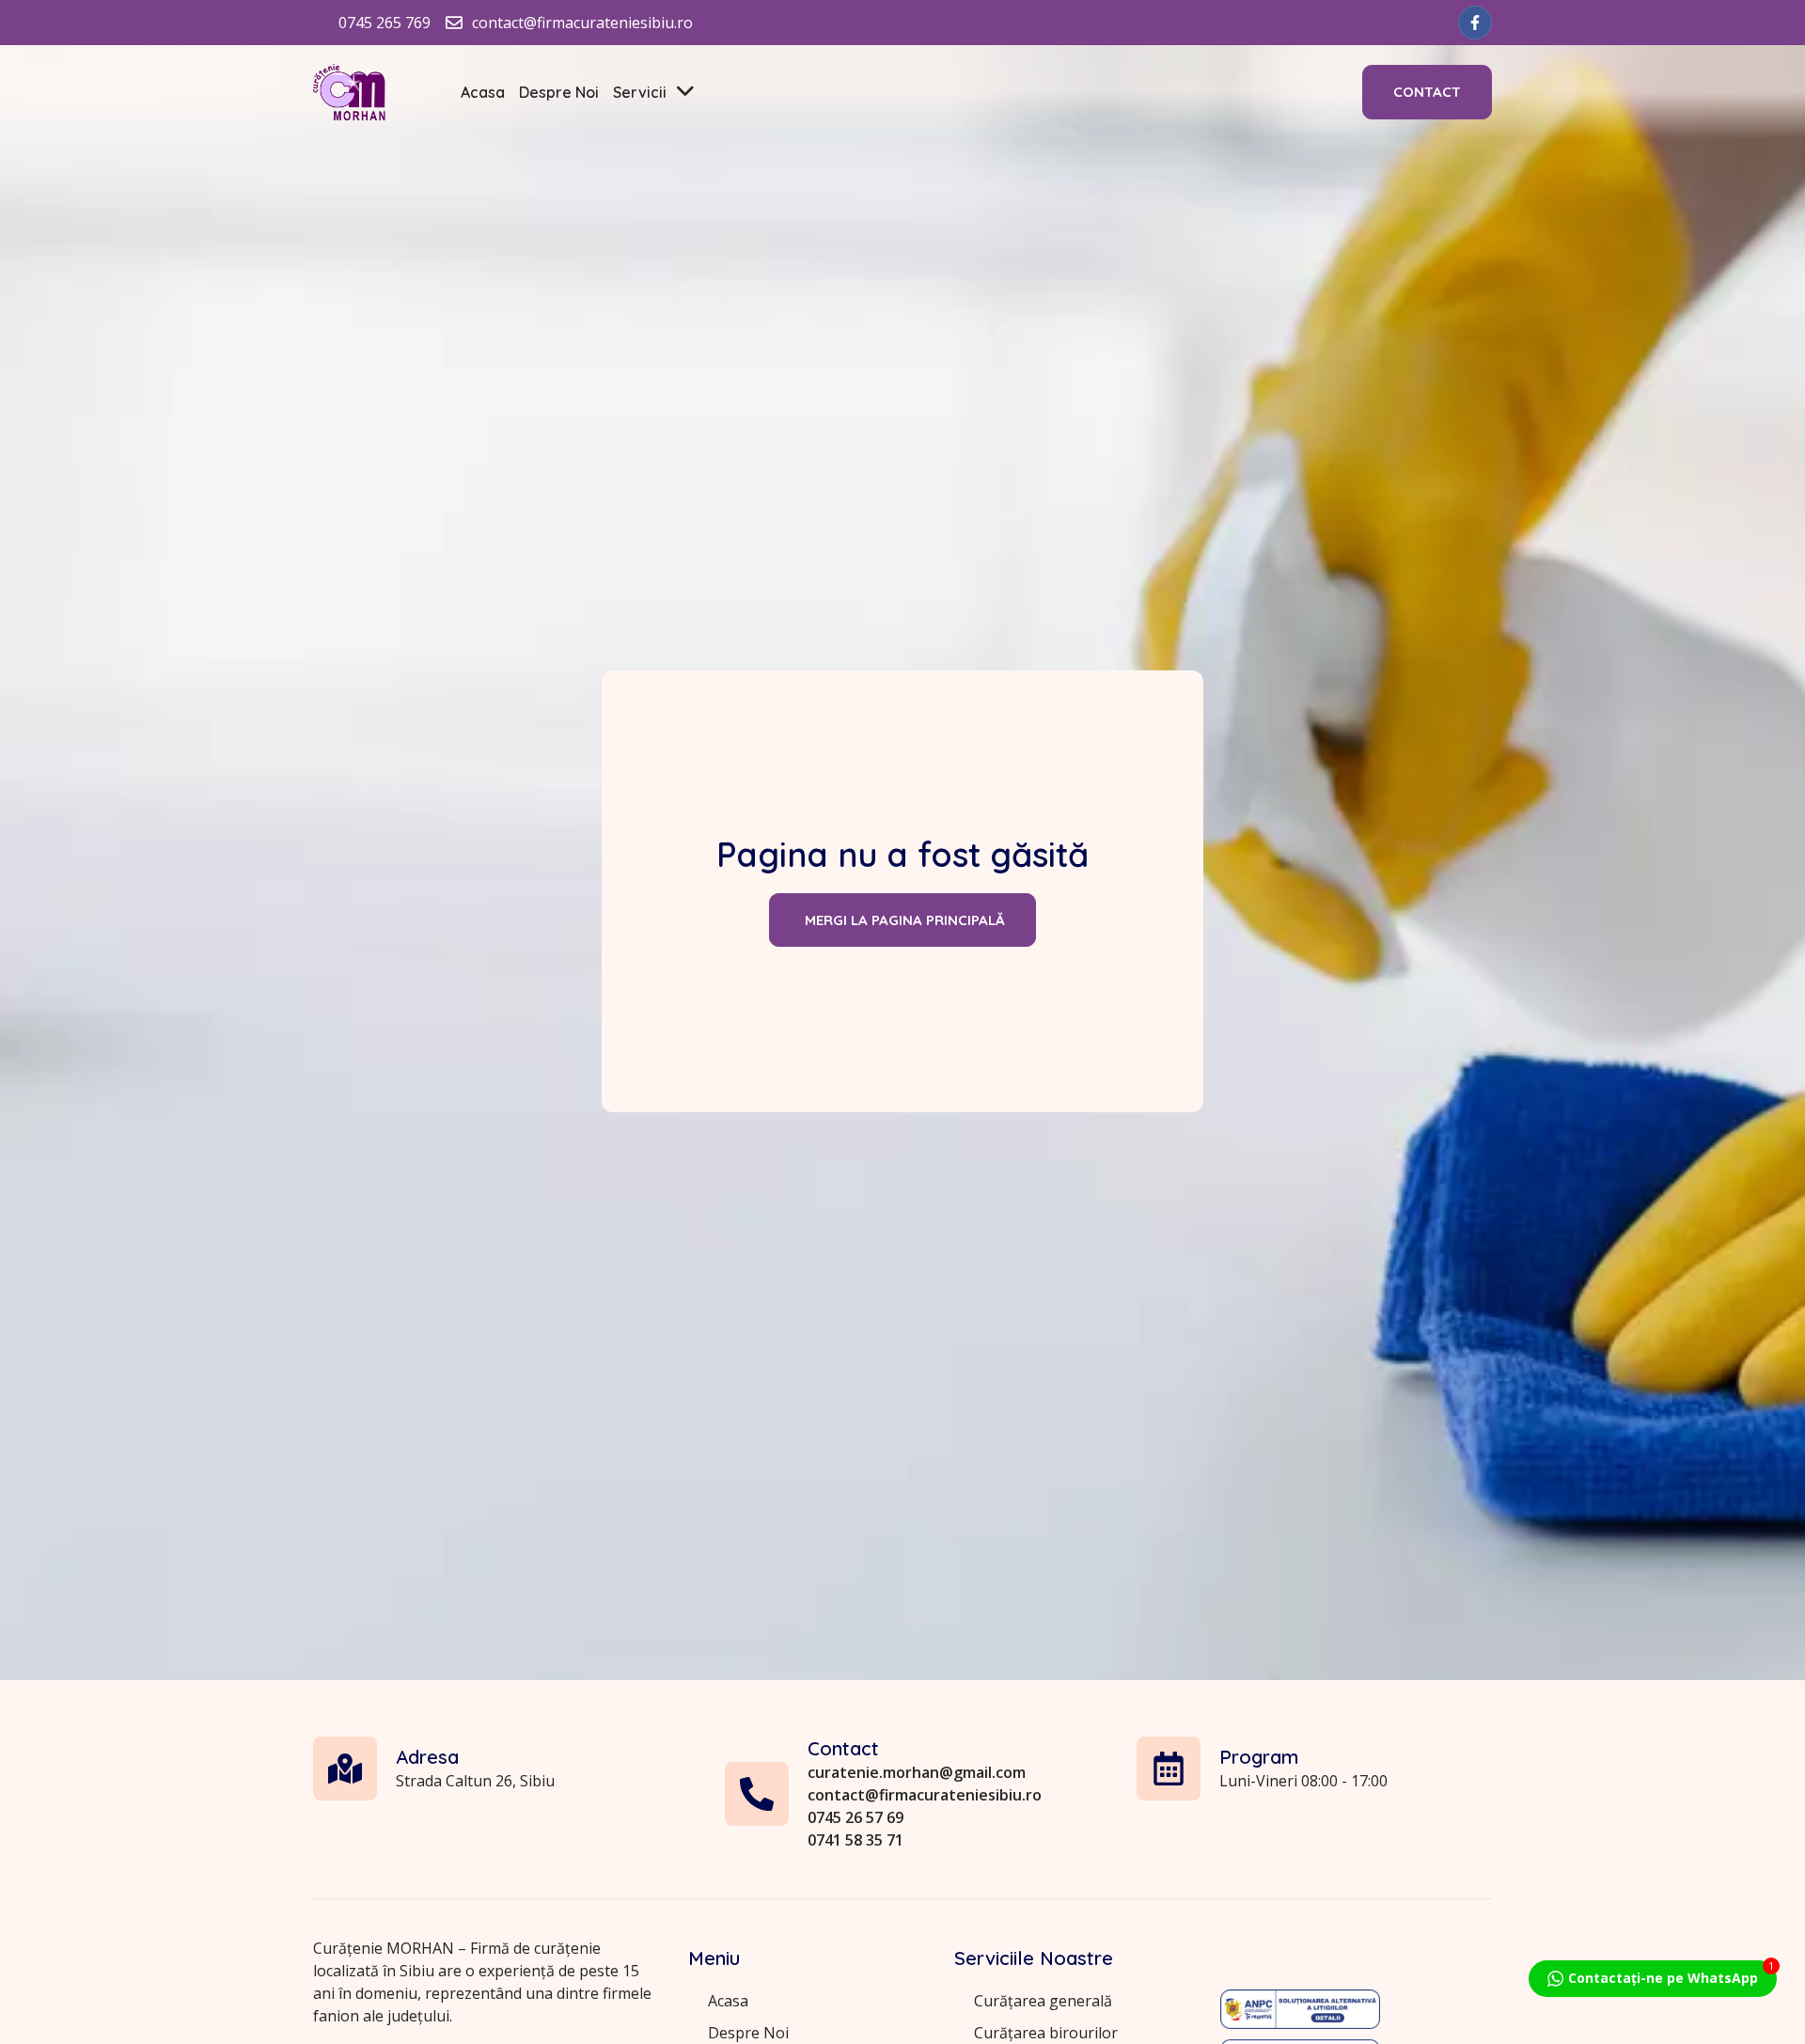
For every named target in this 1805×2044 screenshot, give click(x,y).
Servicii (640, 92)
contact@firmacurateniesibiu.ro (925, 1795)
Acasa (483, 92)
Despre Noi (559, 92)
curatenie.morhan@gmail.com (917, 1772)
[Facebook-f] (1475, 23)
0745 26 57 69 (855, 1817)
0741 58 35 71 (855, 1840)
